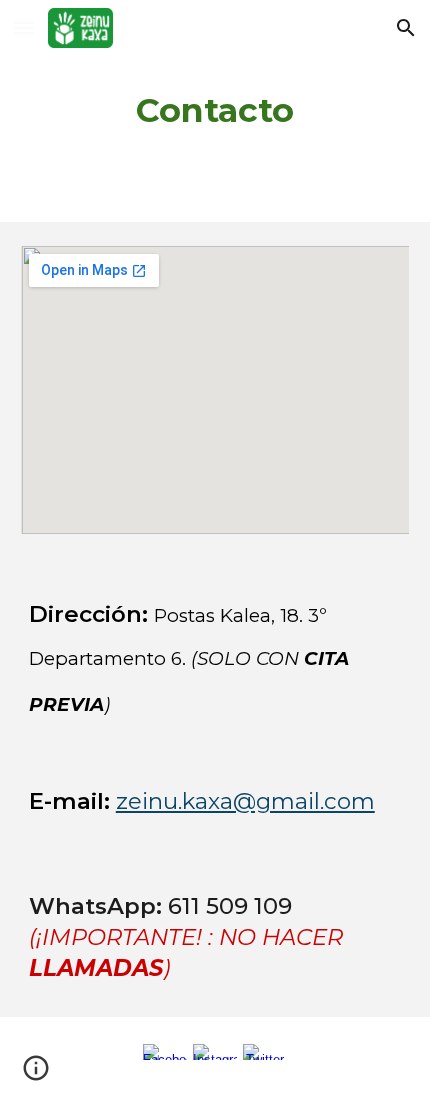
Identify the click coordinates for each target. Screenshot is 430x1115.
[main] (215, 111)
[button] (24, 27)
